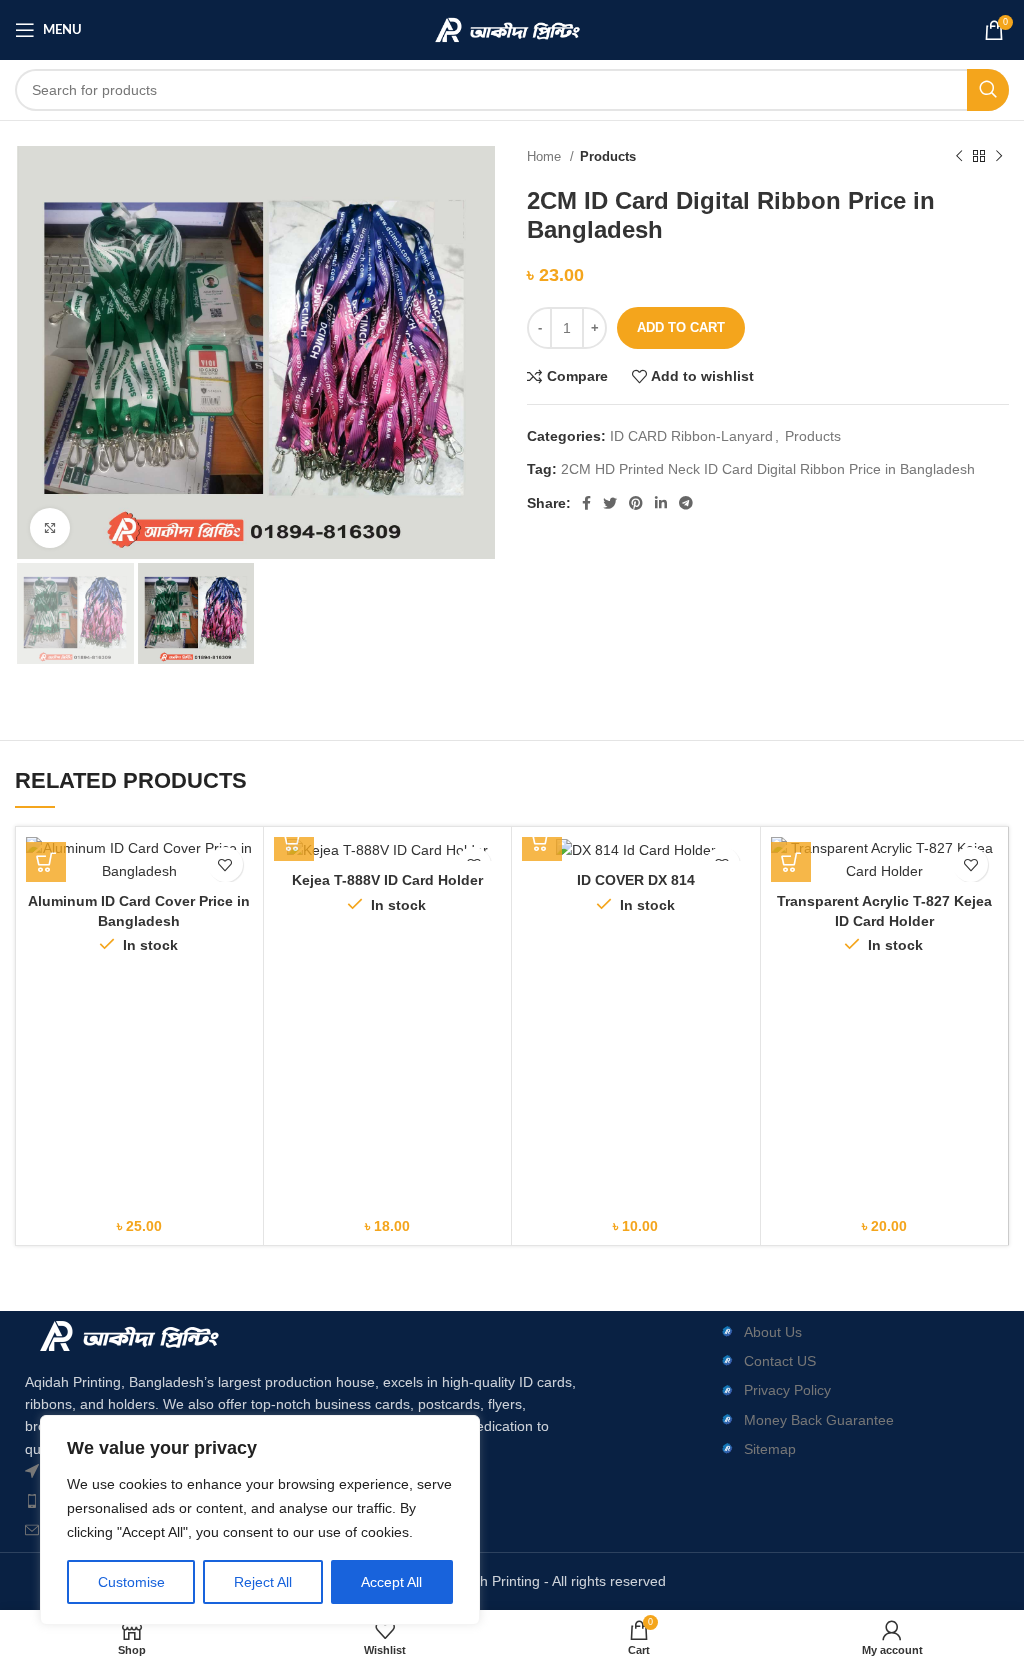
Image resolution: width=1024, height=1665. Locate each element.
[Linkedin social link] (661, 503)
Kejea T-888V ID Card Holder (387, 880)
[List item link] (838, 1332)
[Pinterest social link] (636, 503)
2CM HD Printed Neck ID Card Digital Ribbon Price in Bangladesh (768, 469)
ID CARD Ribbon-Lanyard (691, 436)
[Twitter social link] (610, 503)
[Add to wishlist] (225, 864)
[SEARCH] (988, 90)
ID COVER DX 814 (636, 880)
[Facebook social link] (586, 503)
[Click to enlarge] (50, 528)
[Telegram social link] (686, 503)
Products (608, 156)
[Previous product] (959, 157)
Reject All (263, 1582)
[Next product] (999, 157)
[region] (260, 1520)
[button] (46, 862)
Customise (131, 1582)
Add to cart (681, 327)
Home (546, 156)
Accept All (391, 1582)
